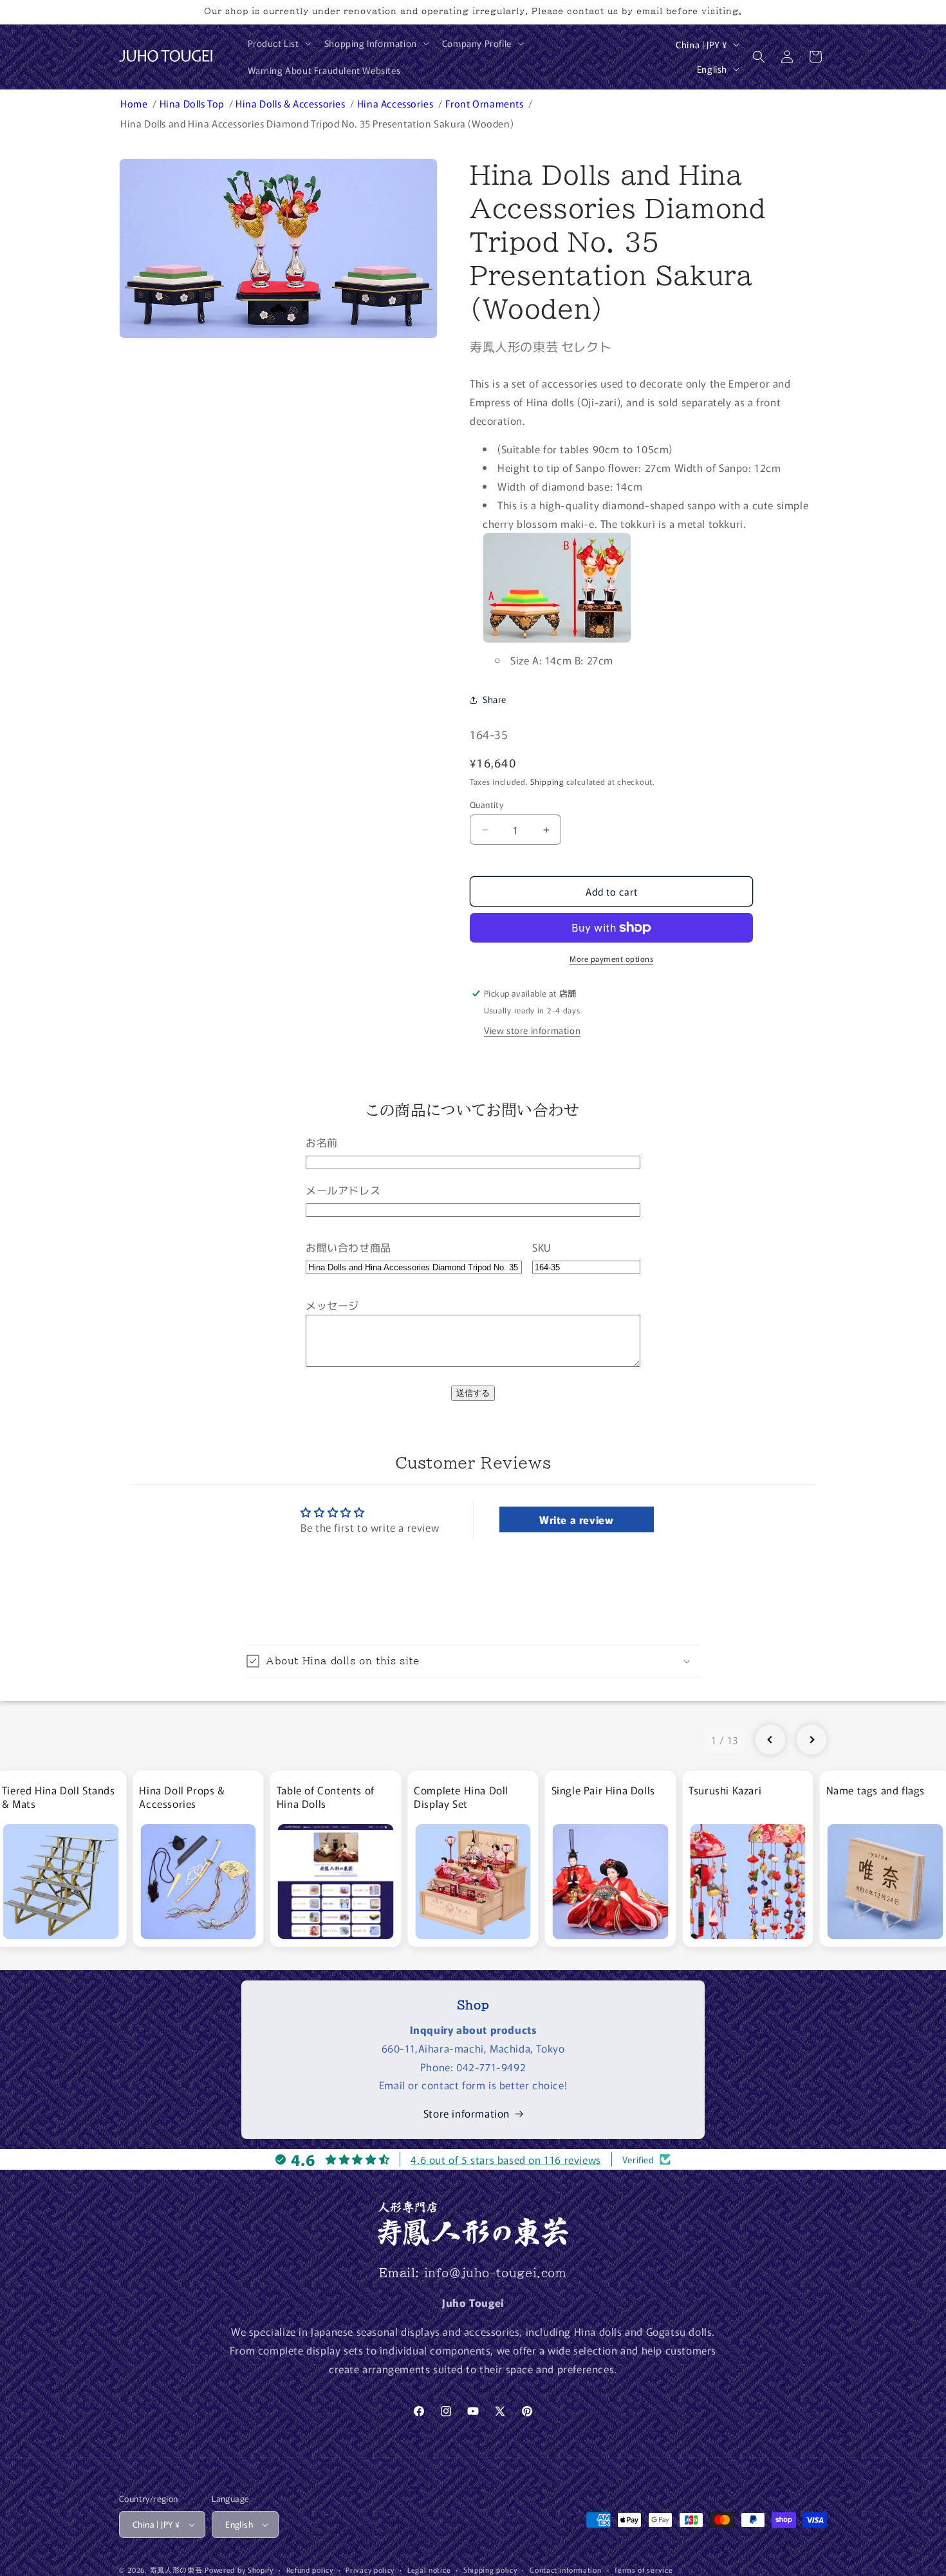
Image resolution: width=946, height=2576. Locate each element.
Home (135, 103)
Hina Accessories (396, 103)
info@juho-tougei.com (496, 2273)
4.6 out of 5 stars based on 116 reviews (505, 2159)
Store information (467, 2113)
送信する (473, 1393)
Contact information (565, 2570)
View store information (532, 1030)
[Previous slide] (770, 1740)
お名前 (322, 1142)
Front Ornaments (486, 103)
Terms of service (643, 2570)
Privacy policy (370, 2570)
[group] (198, 1859)
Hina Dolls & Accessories (292, 103)
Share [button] (495, 699)
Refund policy (310, 2570)
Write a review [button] (576, 1519)
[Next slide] (812, 1740)
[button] (278, 43)
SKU (542, 1247)
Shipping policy (490, 2570)
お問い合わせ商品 (348, 1247)
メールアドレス (343, 1190)
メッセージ (332, 1305)
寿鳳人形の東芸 (176, 2570)
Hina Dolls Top (193, 103)
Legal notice (429, 2570)
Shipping (547, 781)
